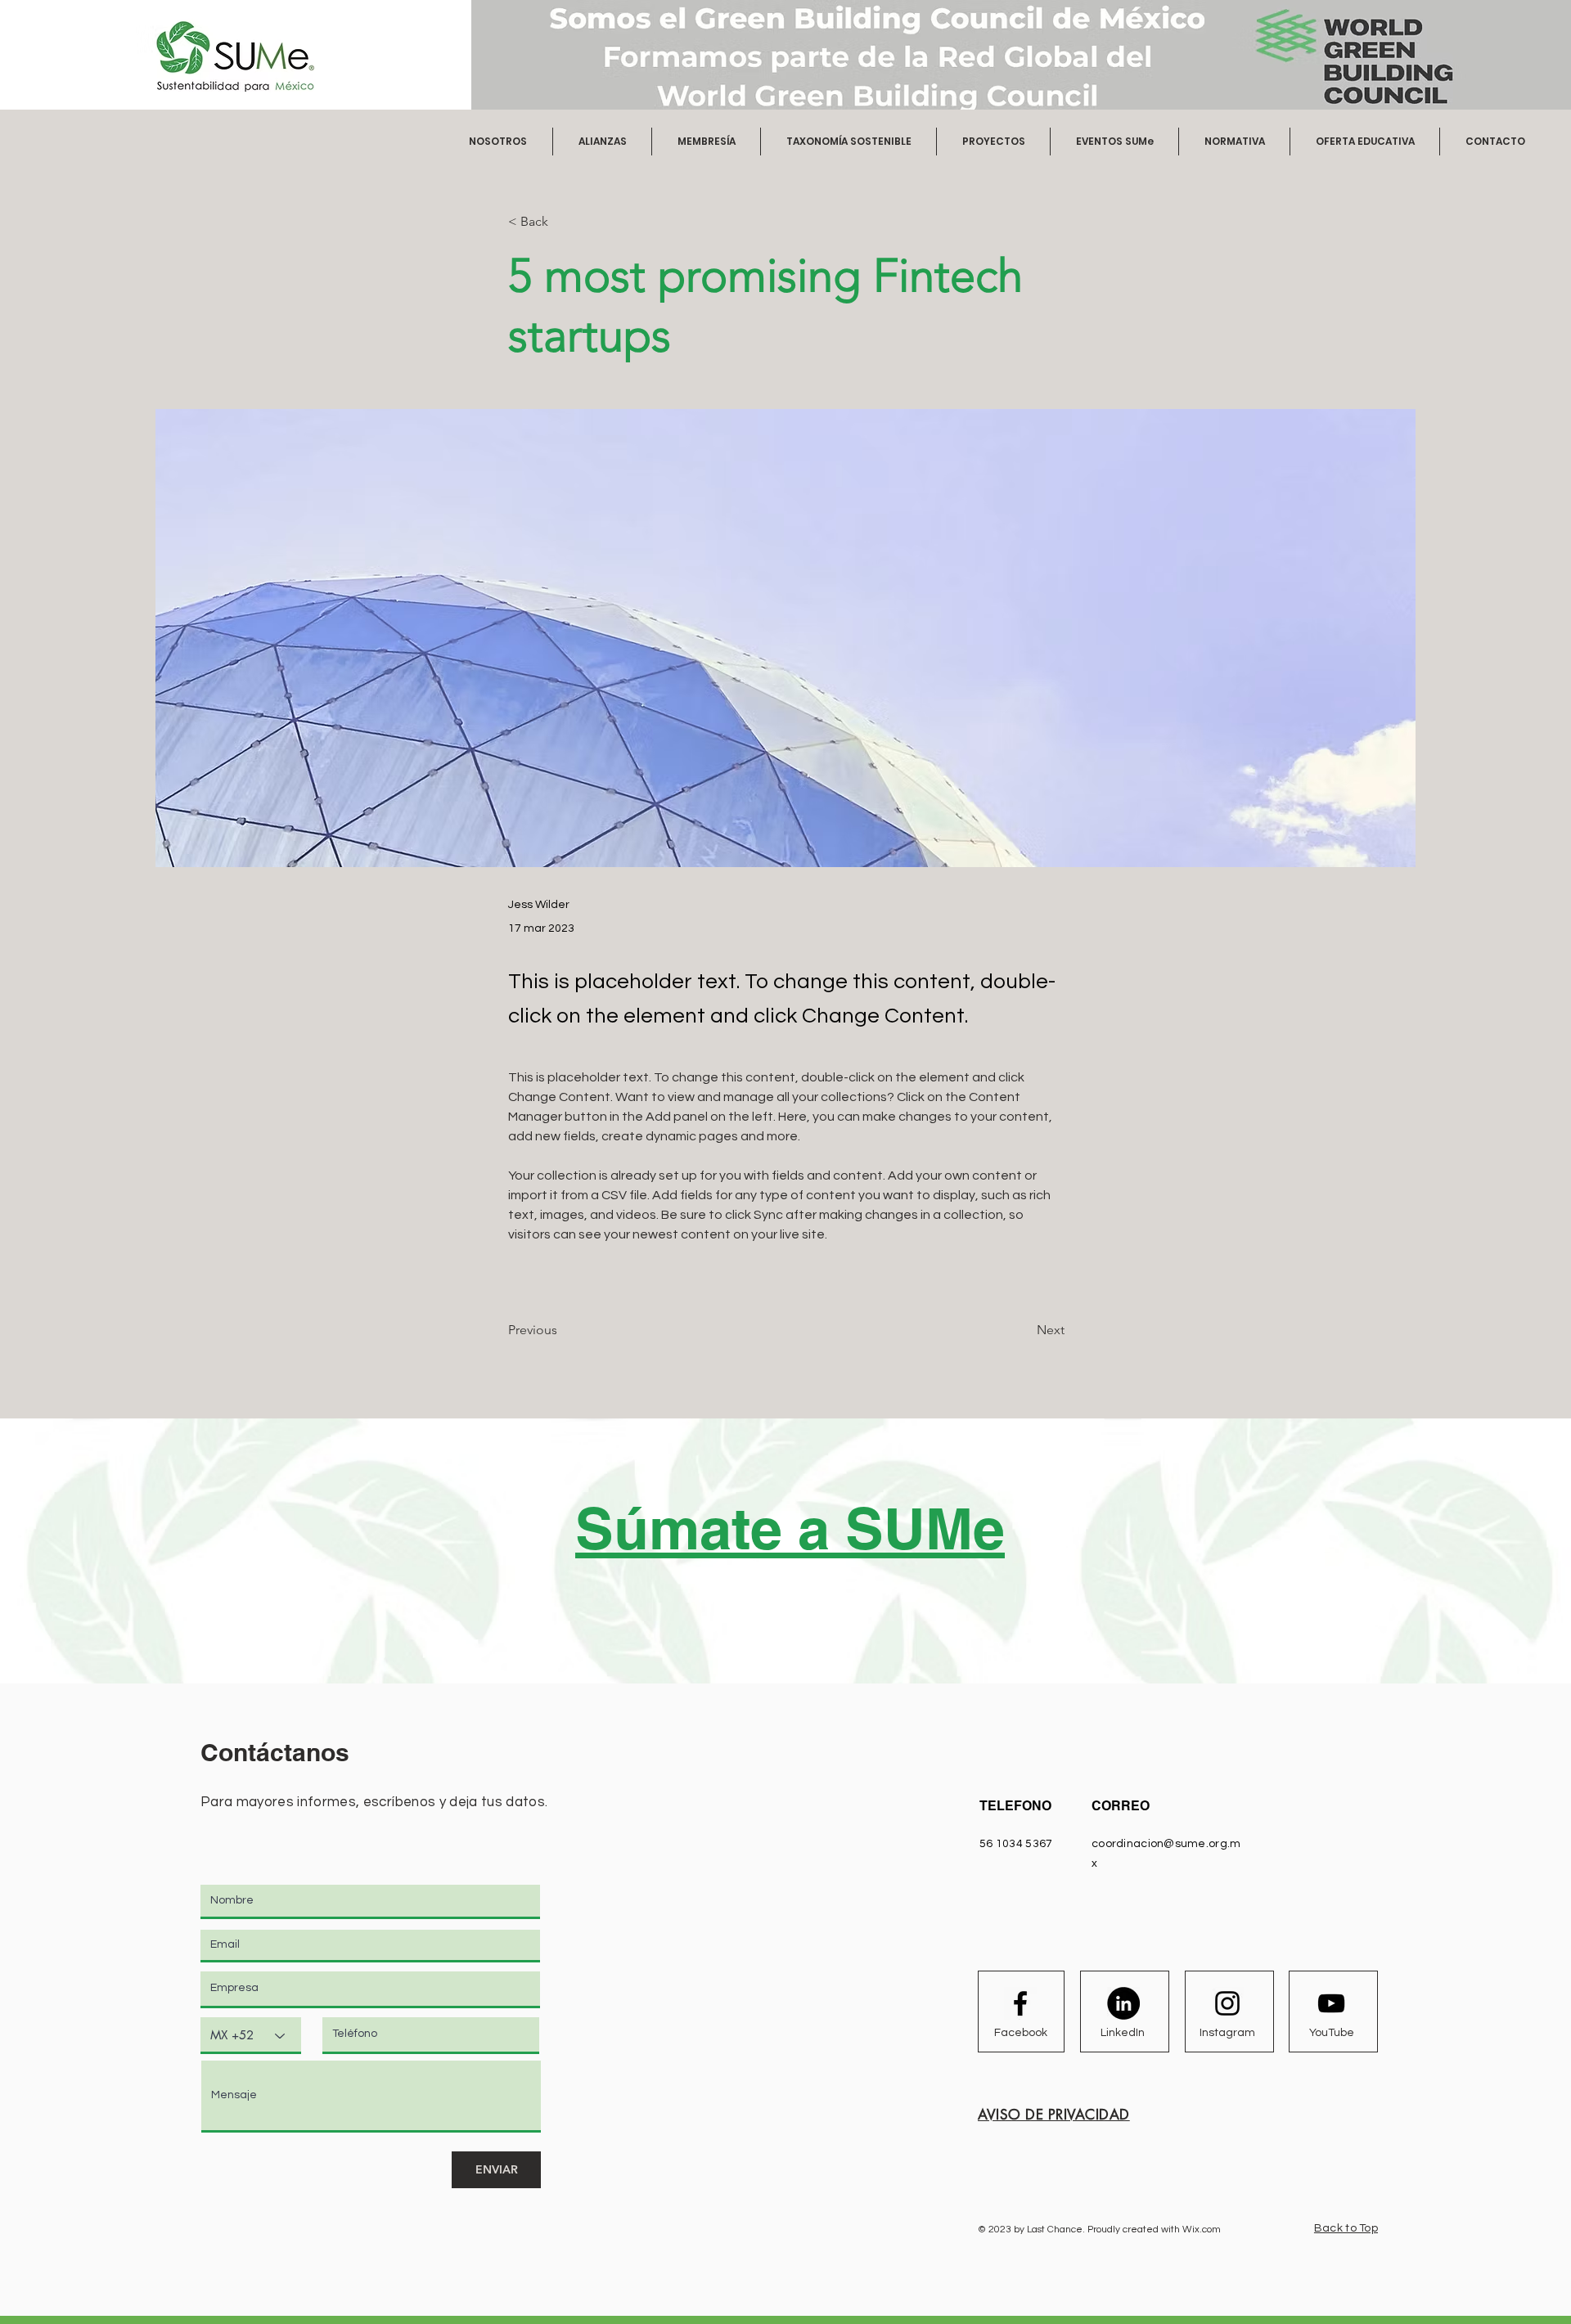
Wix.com (1202, 2230)
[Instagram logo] (1227, 2003)
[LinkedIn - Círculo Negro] (1123, 2003)
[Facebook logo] (1020, 2003)
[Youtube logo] (1331, 2003)
